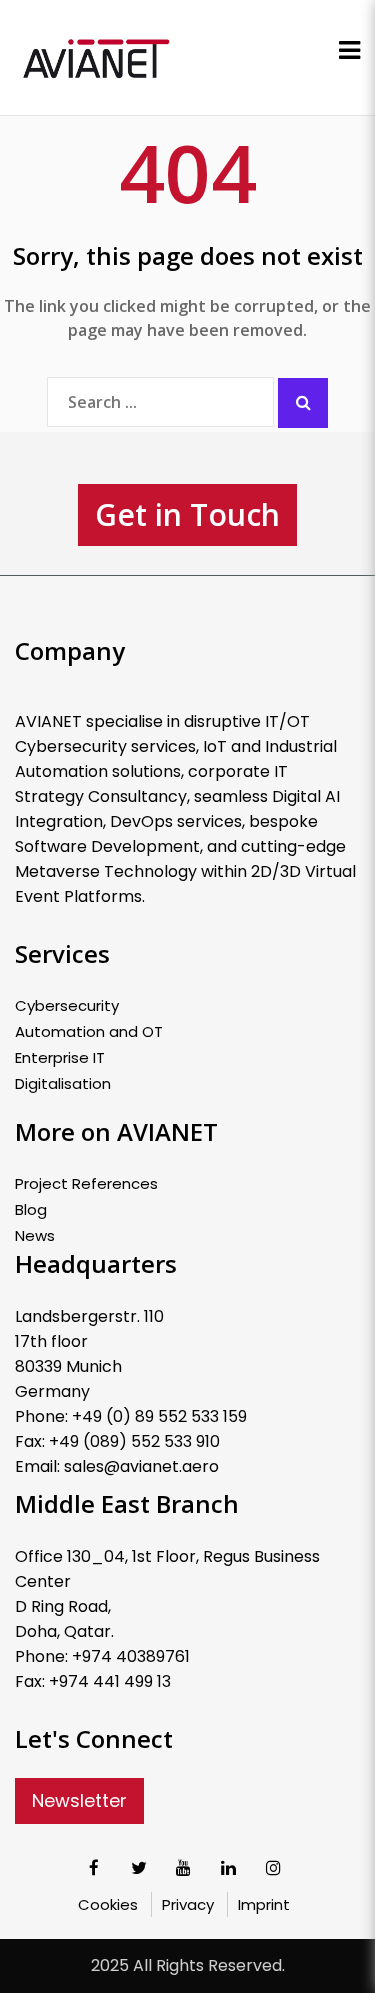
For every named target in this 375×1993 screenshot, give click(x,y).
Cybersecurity (67, 1006)
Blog (31, 1210)
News (35, 1236)
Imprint (264, 1904)
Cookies (108, 1904)
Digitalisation (63, 1084)
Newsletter (79, 1800)
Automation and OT (89, 1032)
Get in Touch (187, 514)
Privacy (188, 1904)
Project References (86, 1184)
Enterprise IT (60, 1058)
